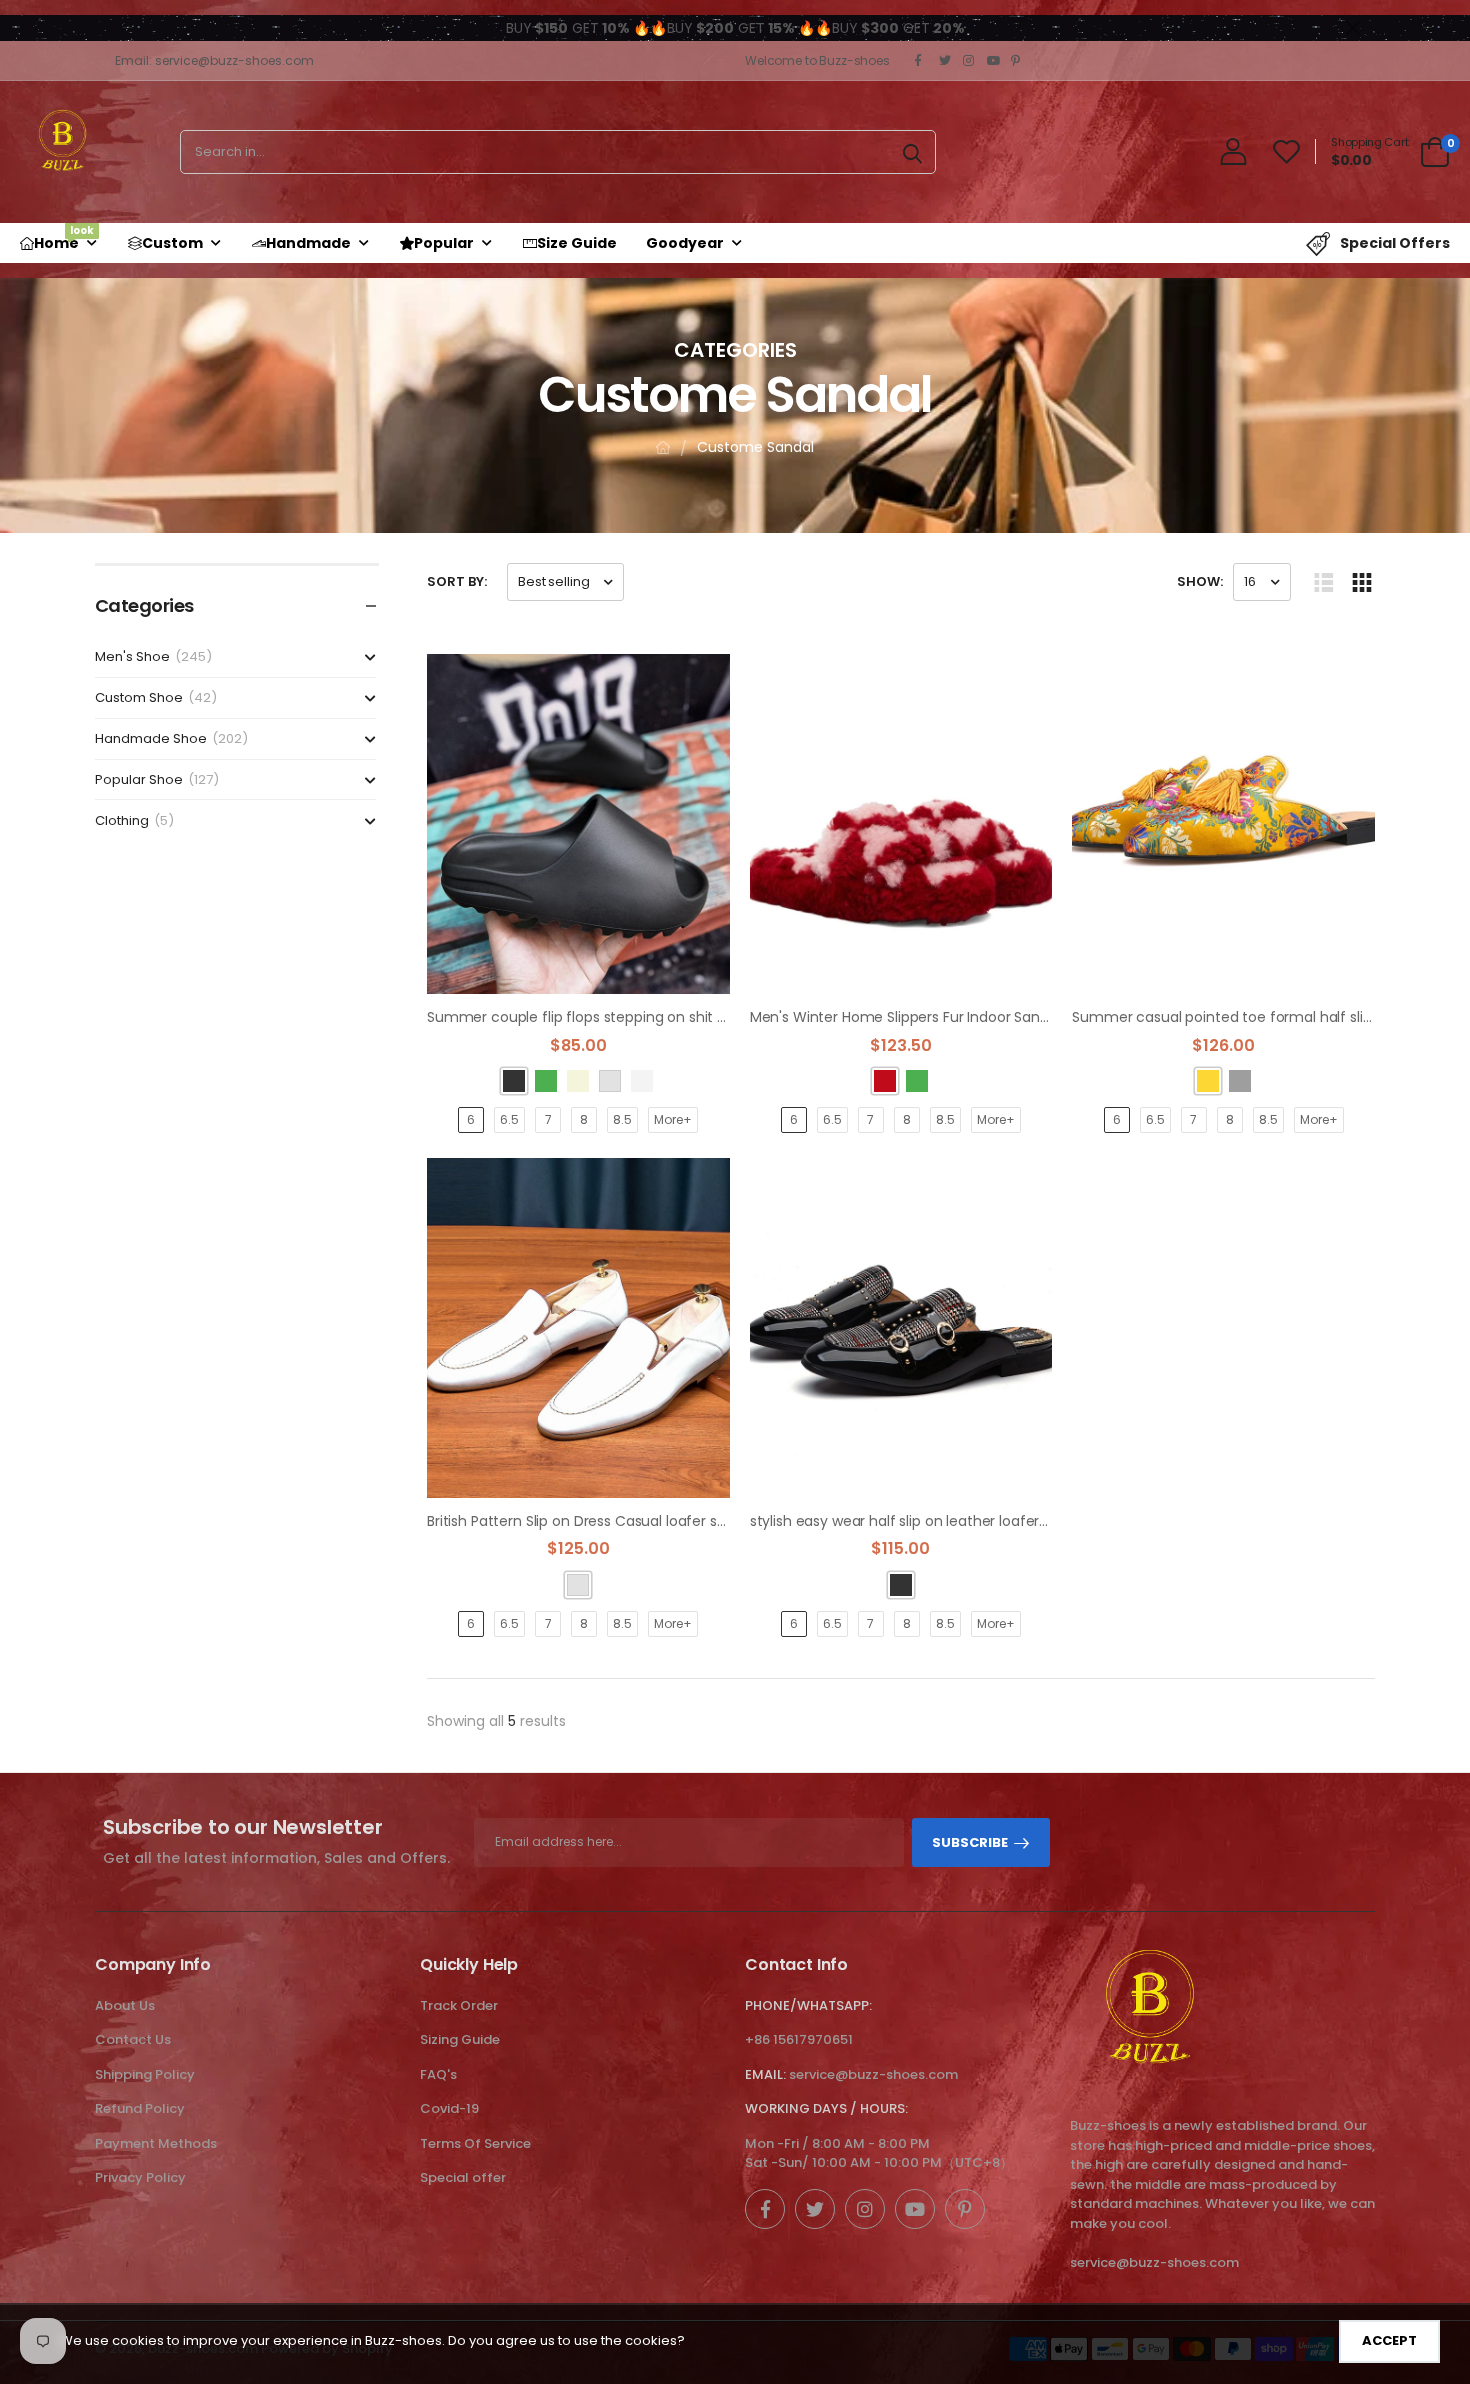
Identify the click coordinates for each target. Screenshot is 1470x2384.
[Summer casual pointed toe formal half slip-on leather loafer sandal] (1223, 824)
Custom (172, 243)
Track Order (459, 2005)
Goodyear (685, 243)
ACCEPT (1389, 2340)
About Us (125, 2005)
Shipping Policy (145, 2074)
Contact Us (133, 2039)
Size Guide (577, 243)
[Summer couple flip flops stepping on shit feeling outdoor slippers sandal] (578, 824)
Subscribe (970, 1842)
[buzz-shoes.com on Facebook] (922, 61)
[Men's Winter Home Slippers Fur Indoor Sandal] (901, 824)
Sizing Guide (460, 2039)
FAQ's (438, 2074)
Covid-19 (449, 2108)
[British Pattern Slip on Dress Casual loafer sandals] (578, 1328)
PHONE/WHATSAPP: (808, 2005)
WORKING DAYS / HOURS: (826, 2108)
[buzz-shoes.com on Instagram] (970, 61)
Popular (444, 243)
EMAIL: (765, 2074)
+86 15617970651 (799, 2039)
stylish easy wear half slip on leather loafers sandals (926, 1521)
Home (64, 238)
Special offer (463, 2177)
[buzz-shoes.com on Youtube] (994, 61)
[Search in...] (912, 152)
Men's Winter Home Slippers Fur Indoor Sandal (905, 1017)
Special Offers (1395, 243)
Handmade (308, 243)
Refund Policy (140, 2108)
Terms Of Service (475, 2143)
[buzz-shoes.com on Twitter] (946, 61)
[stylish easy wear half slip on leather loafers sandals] (901, 1328)
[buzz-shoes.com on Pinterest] (1018, 61)
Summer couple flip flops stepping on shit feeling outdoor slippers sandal (677, 1017)
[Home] (663, 447)
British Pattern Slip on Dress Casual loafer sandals (594, 1521)
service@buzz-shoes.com (873, 2074)
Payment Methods (156, 2143)
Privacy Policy (140, 2177)
